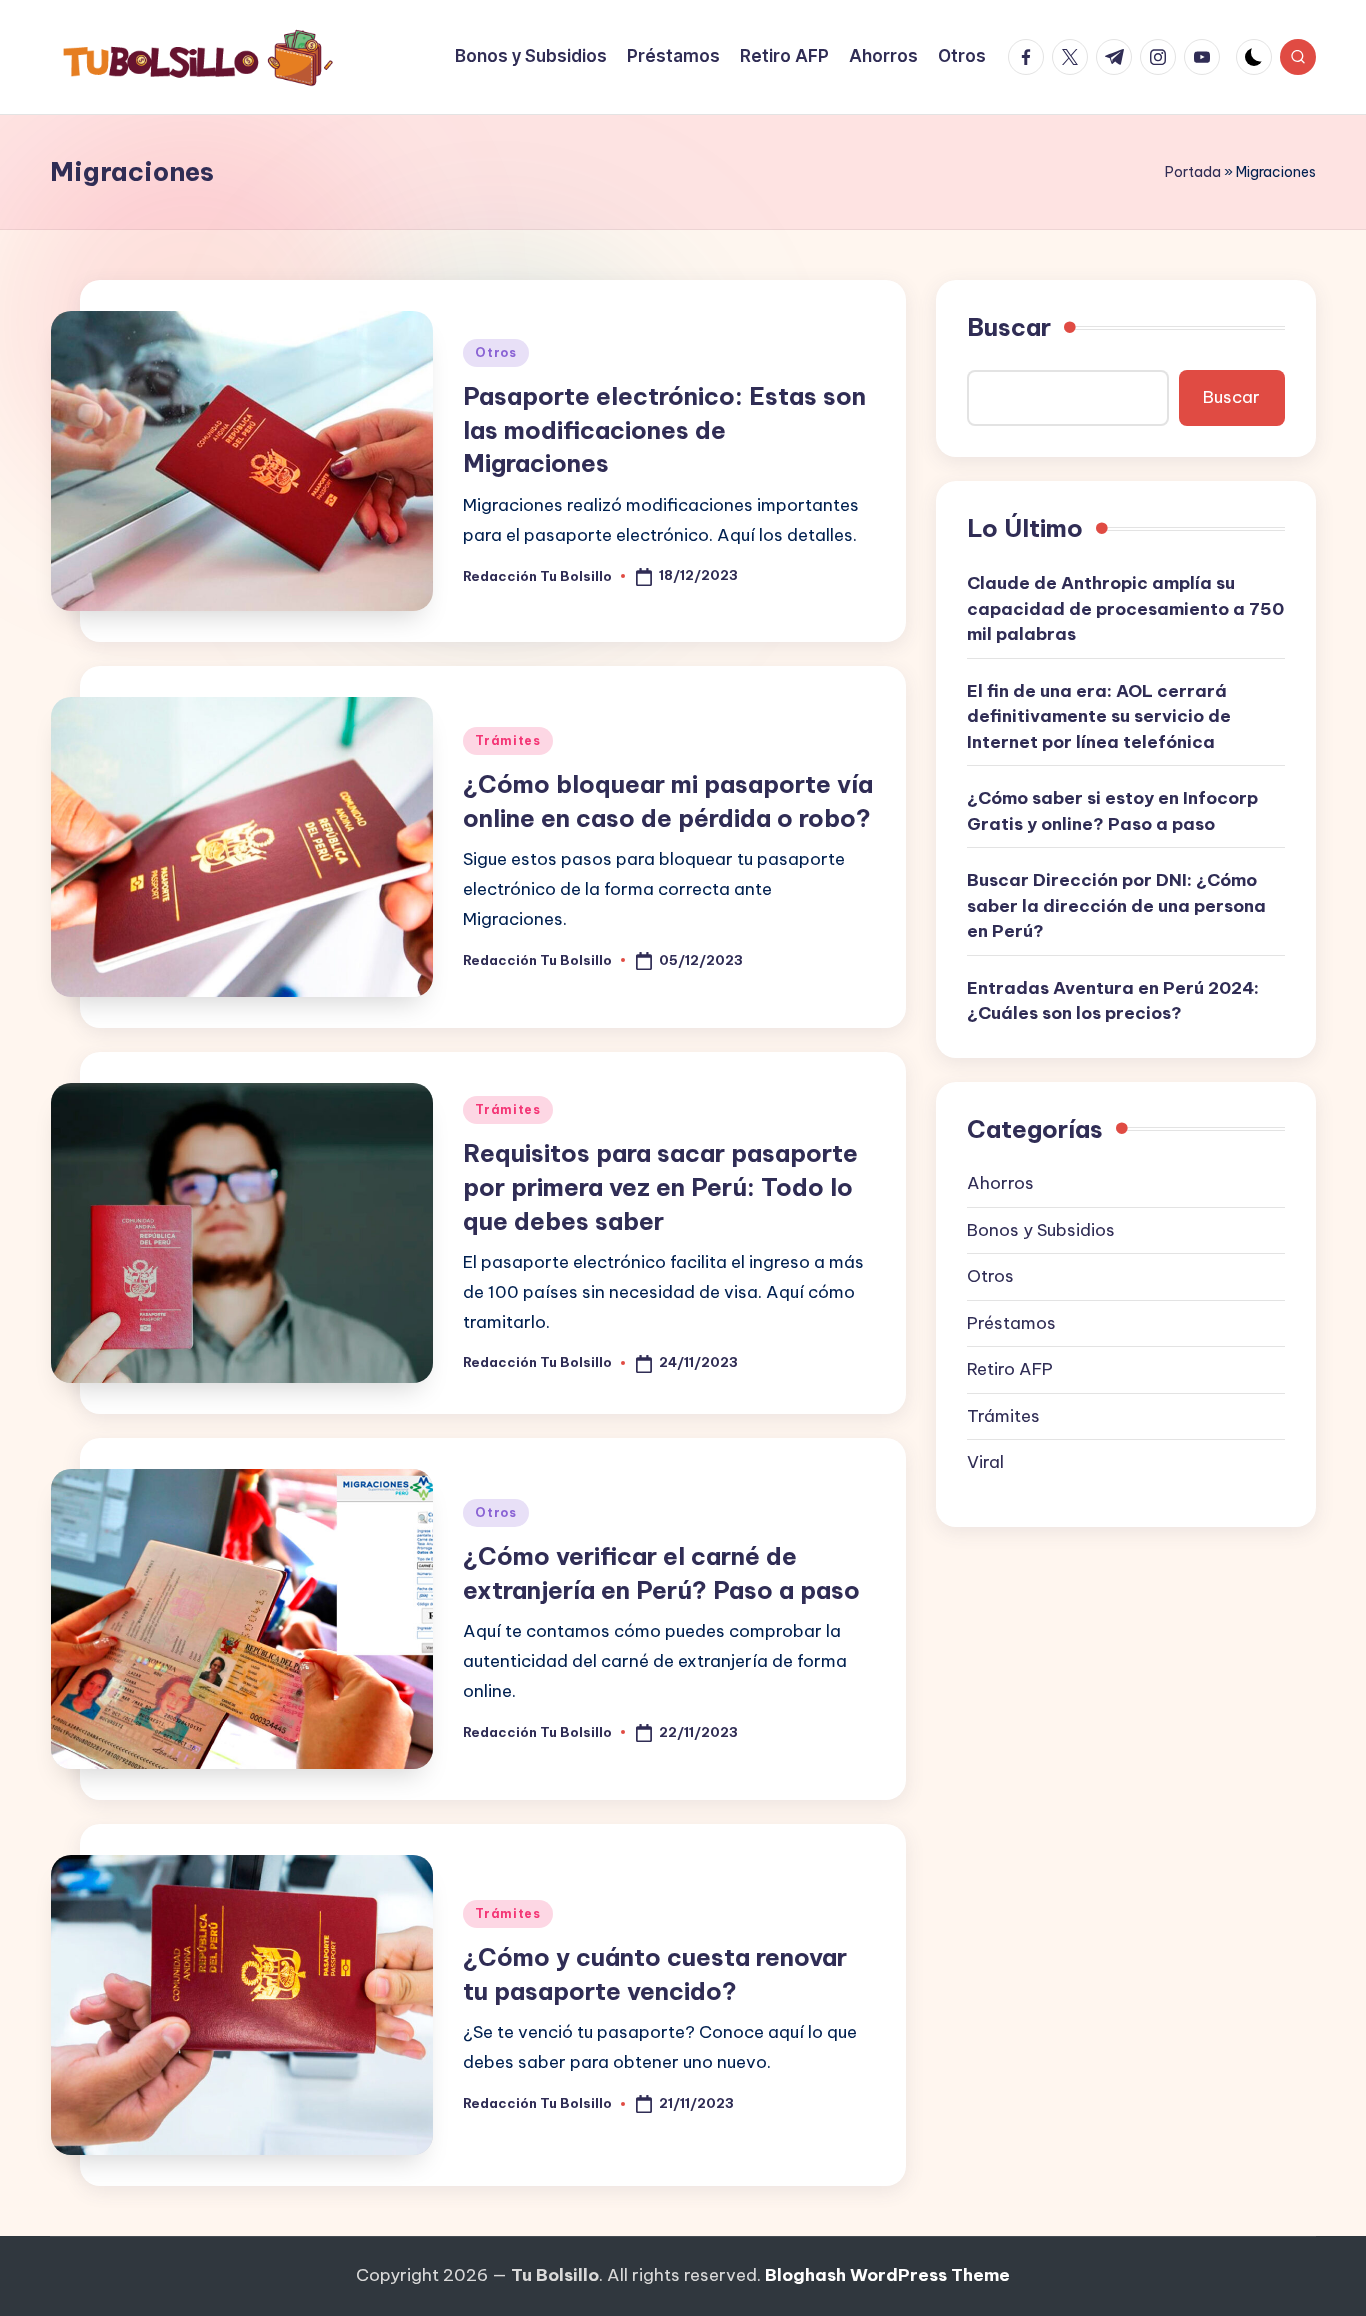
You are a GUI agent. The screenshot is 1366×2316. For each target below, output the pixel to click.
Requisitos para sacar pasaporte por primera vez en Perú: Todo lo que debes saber (660, 1186)
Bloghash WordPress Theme (887, 2275)
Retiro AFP (1010, 1369)
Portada (1193, 172)
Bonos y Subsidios (1041, 1230)
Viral (985, 1462)
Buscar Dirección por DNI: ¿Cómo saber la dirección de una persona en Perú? (1116, 905)
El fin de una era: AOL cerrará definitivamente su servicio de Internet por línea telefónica (1099, 716)
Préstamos (1011, 1323)
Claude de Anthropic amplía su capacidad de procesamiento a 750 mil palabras (1125, 608)
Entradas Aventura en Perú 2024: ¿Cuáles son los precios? (1113, 1001)
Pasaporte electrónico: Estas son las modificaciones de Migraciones (664, 429)
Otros (496, 352)
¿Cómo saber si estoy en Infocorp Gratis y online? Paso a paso (1112, 811)
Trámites (508, 740)
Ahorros (1000, 1183)
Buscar (1009, 327)
